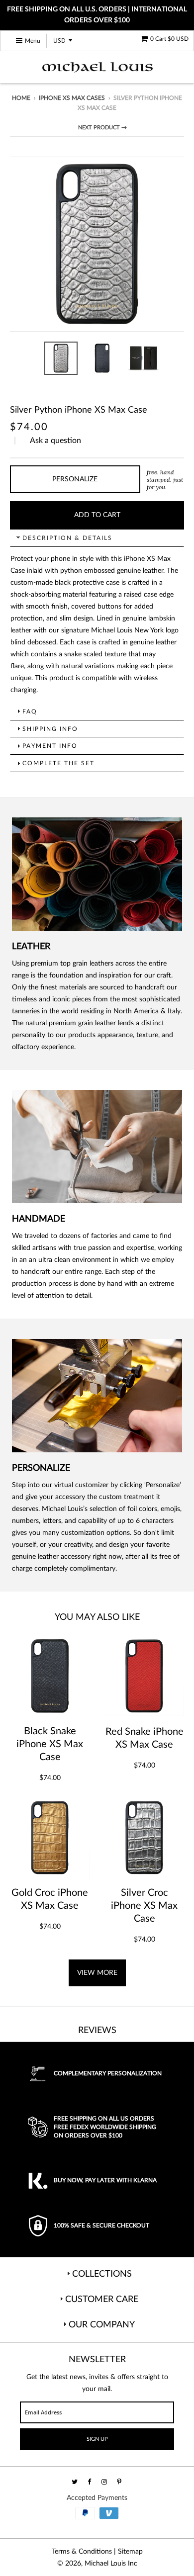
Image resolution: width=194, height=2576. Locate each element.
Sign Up (97, 2439)
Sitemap (130, 2552)
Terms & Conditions (82, 2552)
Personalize (75, 479)
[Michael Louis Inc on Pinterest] (120, 2482)
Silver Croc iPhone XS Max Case (144, 1906)
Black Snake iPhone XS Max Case (50, 1744)
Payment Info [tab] (50, 746)
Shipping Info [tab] (50, 729)
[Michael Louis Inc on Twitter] (75, 2482)
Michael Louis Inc (111, 2564)
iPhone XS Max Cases (72, 98)
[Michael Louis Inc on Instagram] (105, 2482)
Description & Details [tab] (67, 538)
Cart (169, 39)
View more (97, 1973)
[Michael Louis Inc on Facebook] (90, 2482)
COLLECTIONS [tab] (102, 2274)
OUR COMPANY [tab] (102, 2325)
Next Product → (102, 128)
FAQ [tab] (30, 711)
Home (21, 98)
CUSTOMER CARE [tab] (102, 2300)
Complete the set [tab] (58, 763)
